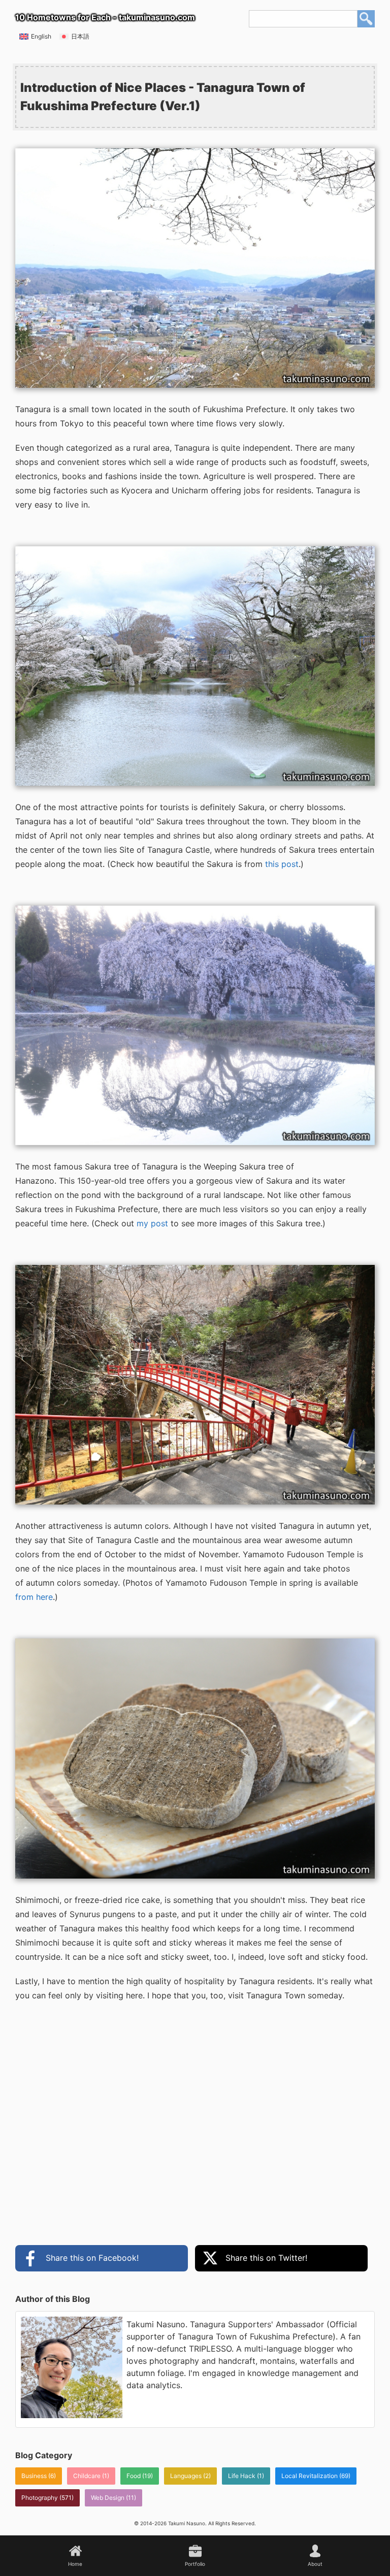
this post (282, 864)
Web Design (108, 2498)
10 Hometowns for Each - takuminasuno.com (105, 17)
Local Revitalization (310, 2476)
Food (134, 2476)
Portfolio (195, 2564)
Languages (186, 2476)
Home (75, 2564)
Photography (40, 2498)
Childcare (87, 2476)
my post (152, 1223)
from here (34, 1597)
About (315, 2564)
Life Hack (242, 2476)
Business (34, 2476)
